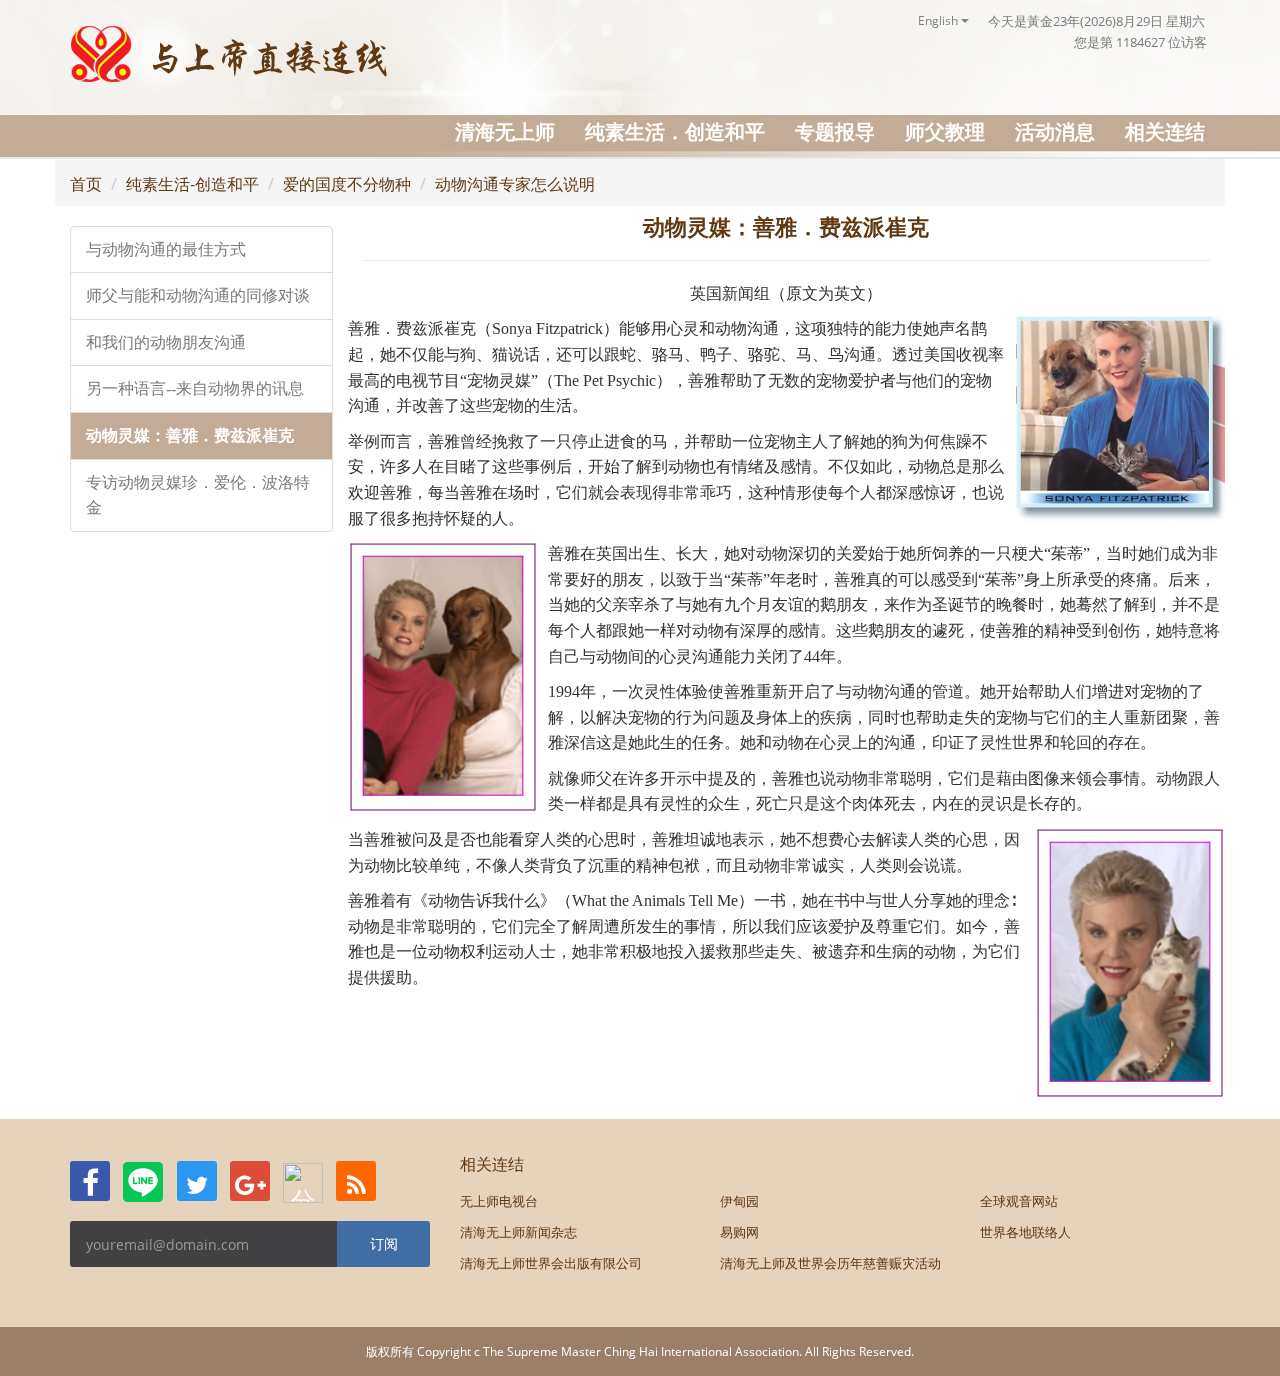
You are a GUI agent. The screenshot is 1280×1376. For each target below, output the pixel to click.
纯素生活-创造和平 (192, 184)
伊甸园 (739, 1201)
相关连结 (1165, 131)
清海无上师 (505, 131)
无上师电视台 (499, 1201)
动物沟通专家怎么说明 (515, 184)
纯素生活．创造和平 (675, 131)
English (939, 20)
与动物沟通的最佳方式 (166, 249)
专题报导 (835, 131)
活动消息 (1055, 131)
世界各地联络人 (1025, 1232)
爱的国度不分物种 (347, 184)
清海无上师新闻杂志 (518, 1232)
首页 (86, 184)
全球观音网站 (1019, 1201)
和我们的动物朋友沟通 (166, 342)
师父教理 (945, 131)
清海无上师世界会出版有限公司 (551, 1263)
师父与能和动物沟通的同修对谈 (198, 295)
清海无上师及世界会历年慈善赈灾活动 (830, 1263)
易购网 (739, 1232)
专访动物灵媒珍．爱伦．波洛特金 (198, 495)
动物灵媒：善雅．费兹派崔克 (190, 435)
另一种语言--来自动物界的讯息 (195, 388)
